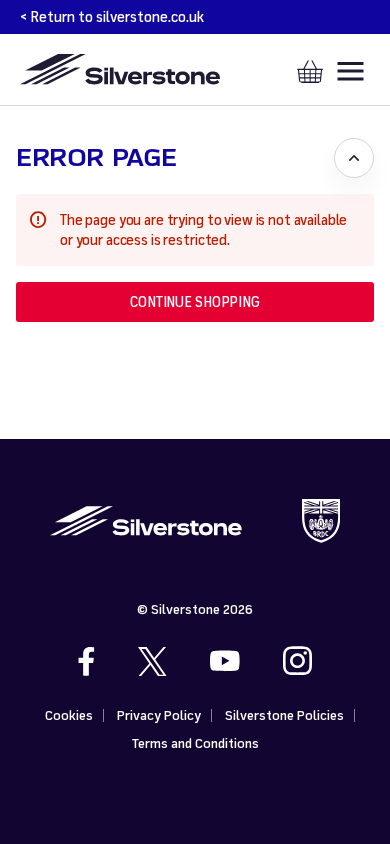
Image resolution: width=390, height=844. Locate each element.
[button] (195, 302)
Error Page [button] (96, 157)
